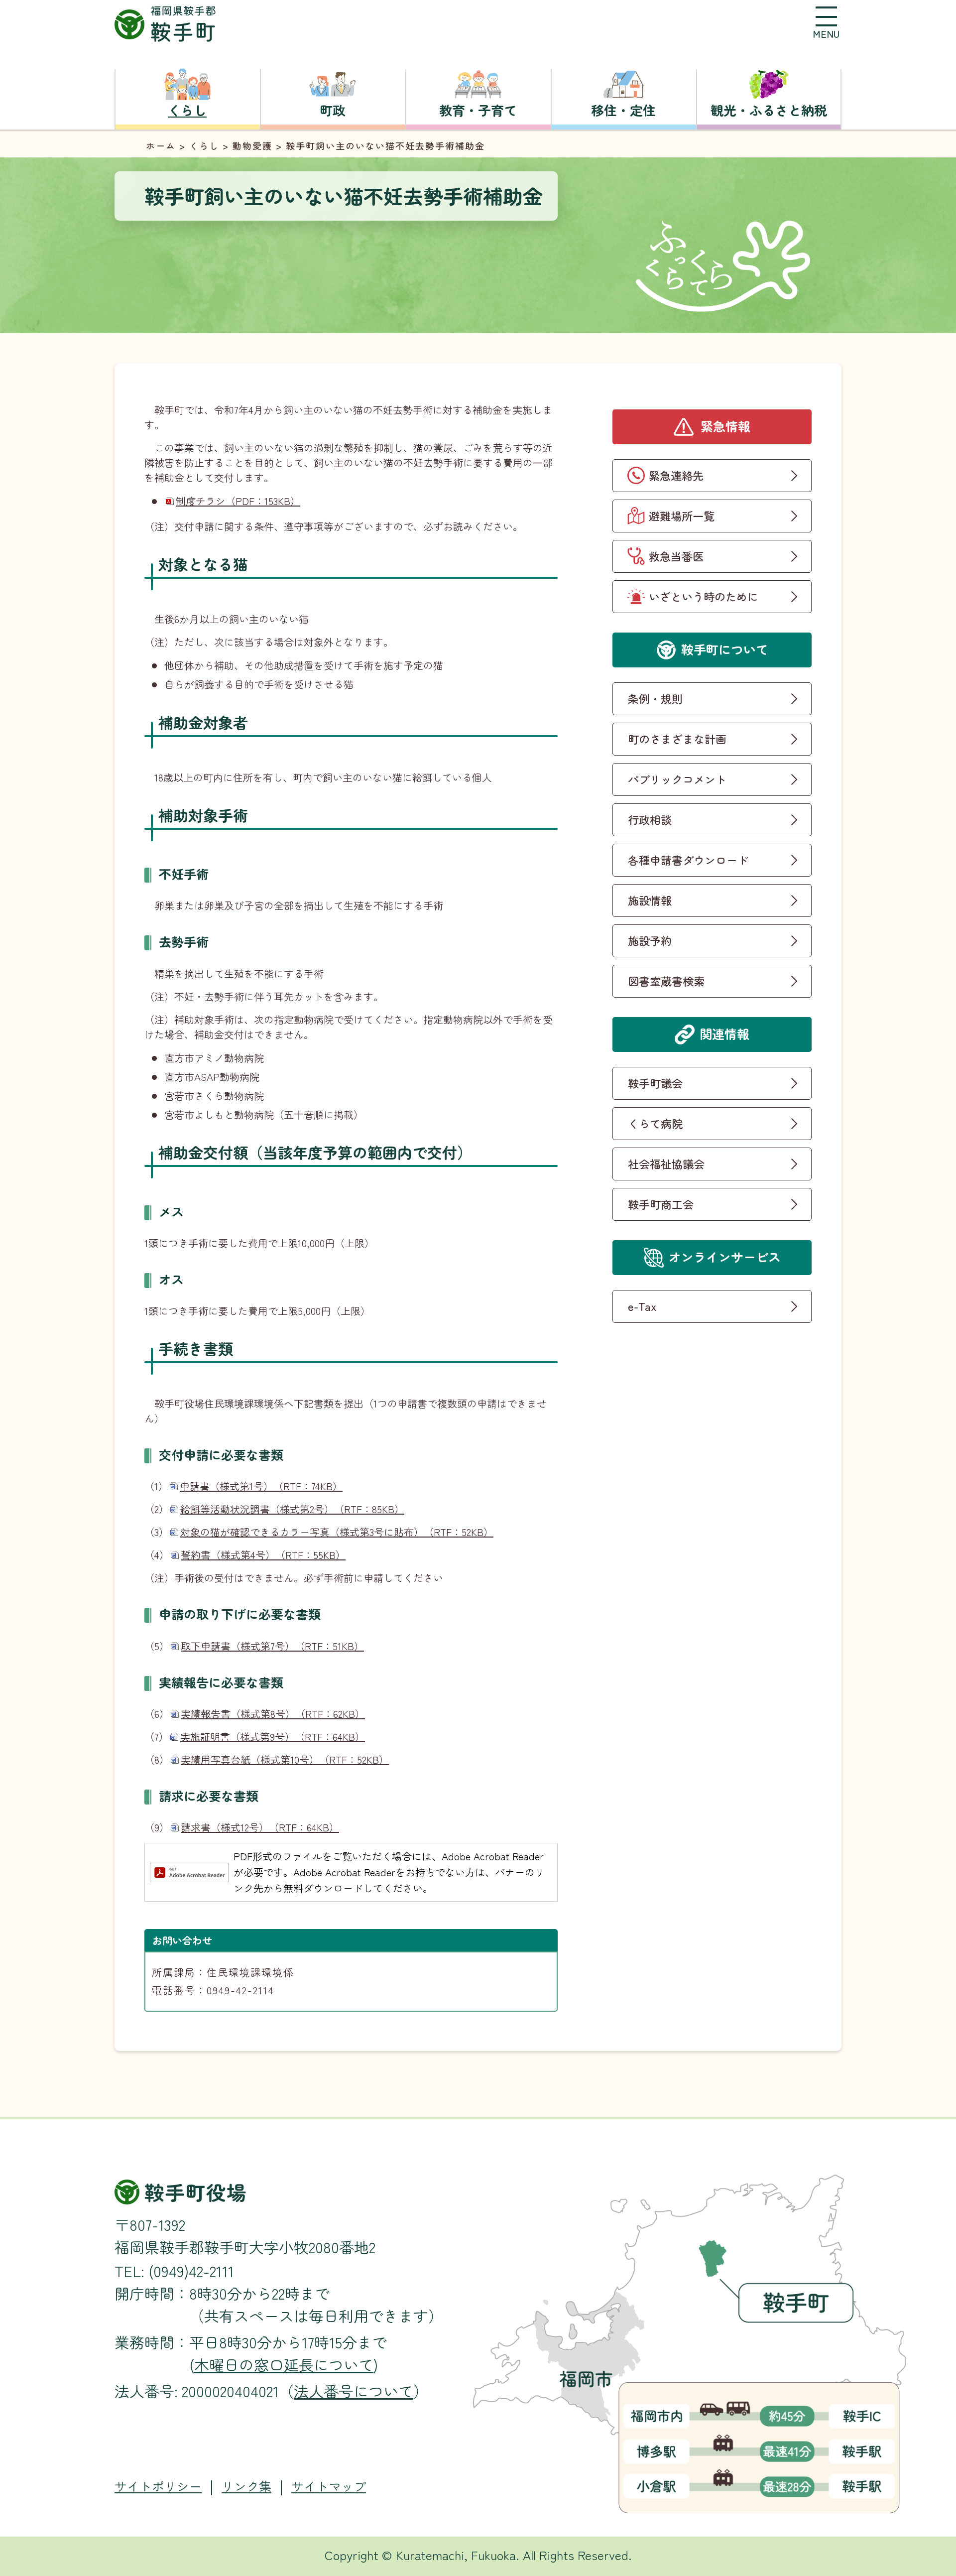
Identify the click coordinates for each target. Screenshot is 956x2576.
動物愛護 (252, 145)
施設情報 (650, 900)
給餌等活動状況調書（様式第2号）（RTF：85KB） (292, 1509)
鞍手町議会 (655, 1083)
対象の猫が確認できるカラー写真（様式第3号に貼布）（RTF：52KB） (337, 1532)
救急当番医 (676, 556)
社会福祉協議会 (666, 1163)
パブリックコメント (677, 779)
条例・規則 (655, 698)
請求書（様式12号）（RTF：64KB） (260, 1827)
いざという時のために (704, 596)
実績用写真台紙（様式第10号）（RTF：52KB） (285, 1759)
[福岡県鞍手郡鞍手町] (165, 24)
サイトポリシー (158, 2486)
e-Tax (642, 1306)
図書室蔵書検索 (666, 981)
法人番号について (354, 2391)
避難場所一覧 (682, 515)
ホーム (161, 145)
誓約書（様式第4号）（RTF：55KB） (263, 1555)
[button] (826, 22)
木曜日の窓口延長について (284, 2364)
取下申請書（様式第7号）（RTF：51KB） (272, 1646)
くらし (204, 145)
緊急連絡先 (676, 475)
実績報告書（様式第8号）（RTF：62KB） (273, 1714)
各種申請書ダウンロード (688, 860)
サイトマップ (329, 2486)
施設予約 (650, 940)
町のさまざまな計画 (677, 739)
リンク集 (246, 2486)
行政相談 (650, 819)
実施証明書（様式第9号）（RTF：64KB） (273, 1737)
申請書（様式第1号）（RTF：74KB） (261, 1486)
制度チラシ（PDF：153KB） (238, 501)
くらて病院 (655, 1123)
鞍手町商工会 (661, 1204)
